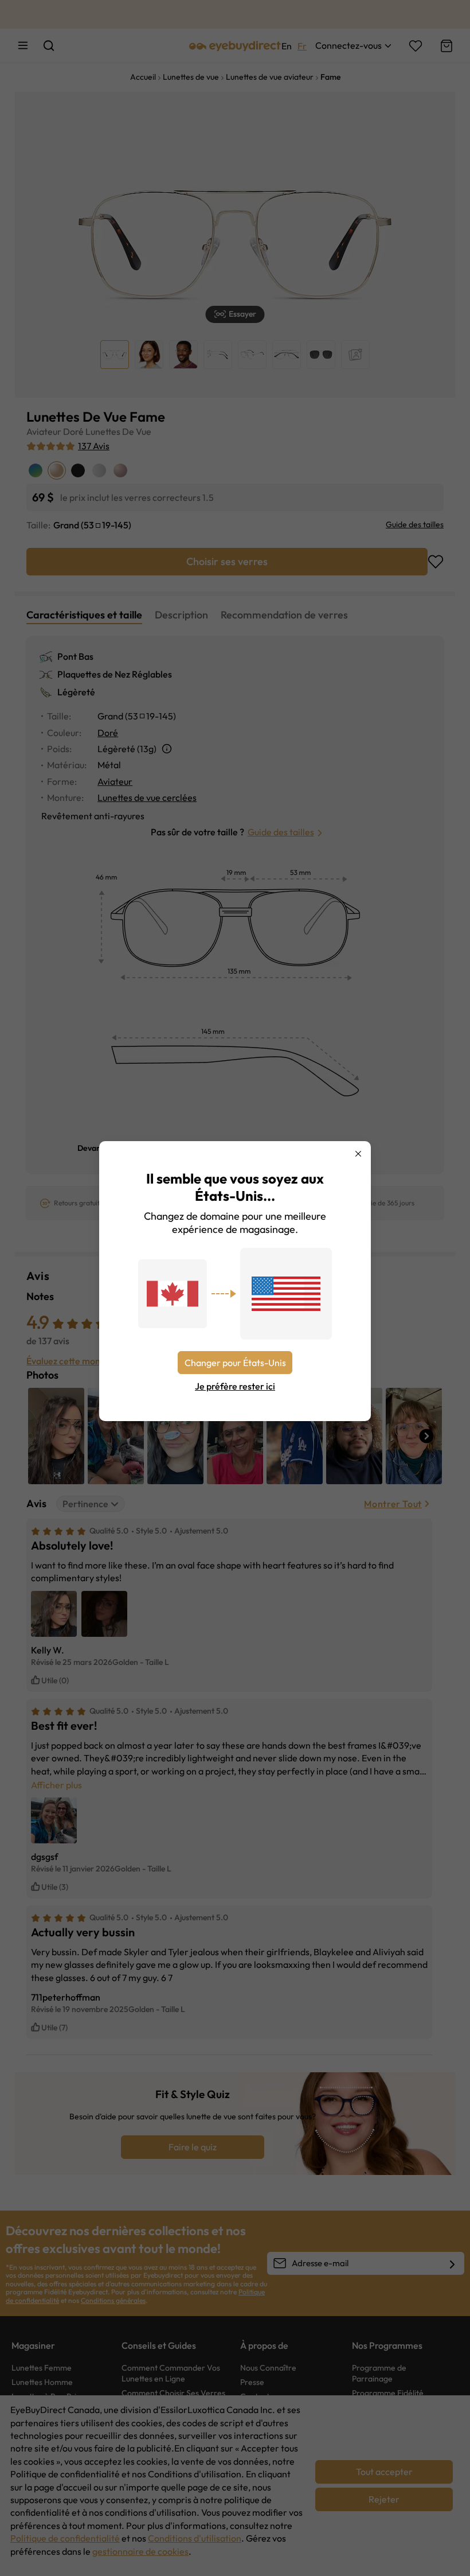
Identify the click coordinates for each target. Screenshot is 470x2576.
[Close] (358, 1154)
